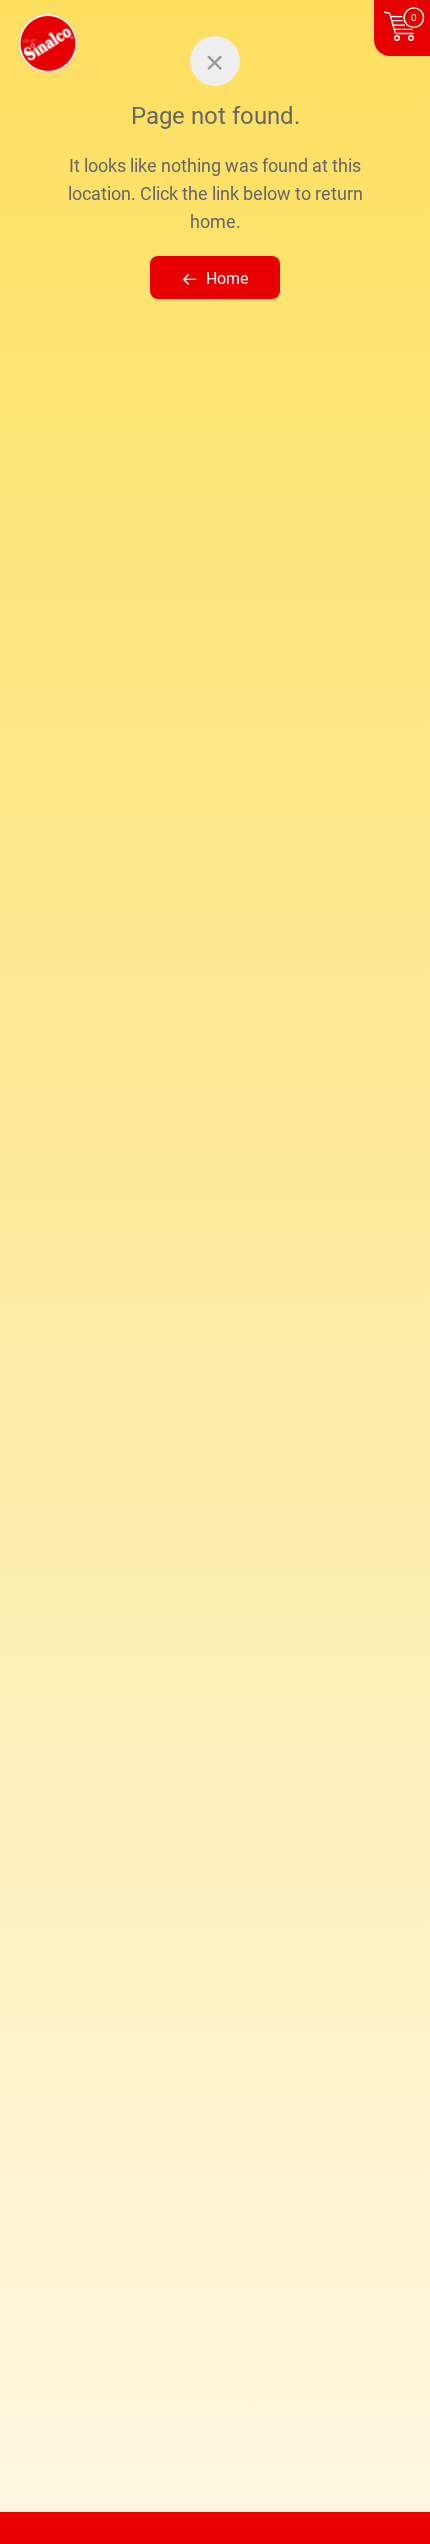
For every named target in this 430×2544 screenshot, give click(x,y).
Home (227, 278)
